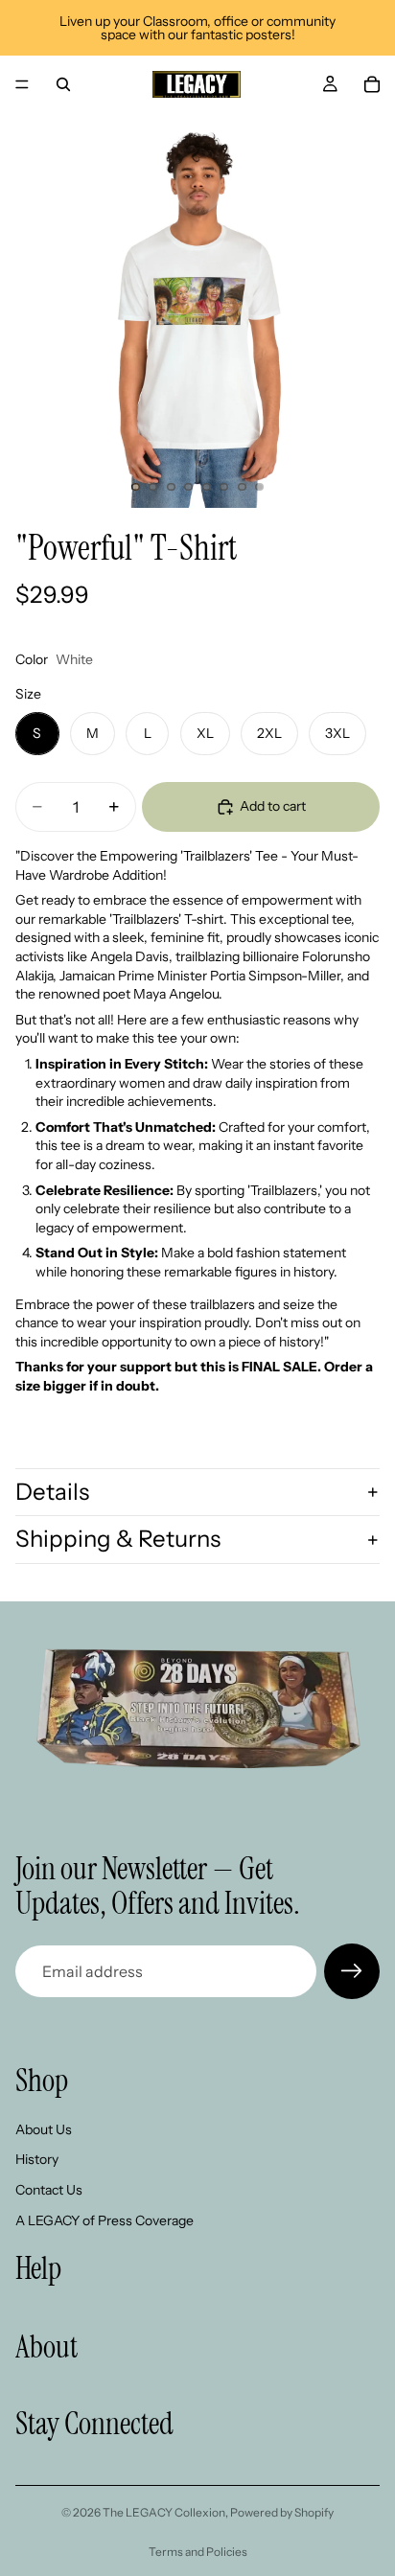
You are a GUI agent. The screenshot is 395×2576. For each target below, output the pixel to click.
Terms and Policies (198, 2552)
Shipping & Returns (118, 1539)
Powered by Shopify (282, 2512)
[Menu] (22, 84)
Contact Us (49, 2190)
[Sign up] (352, 1971)
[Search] (63, 84)
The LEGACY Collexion (164, 2512)
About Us (44, 2129)
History (37, 2159)
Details (52, 1492)
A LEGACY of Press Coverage (105, 2219)
